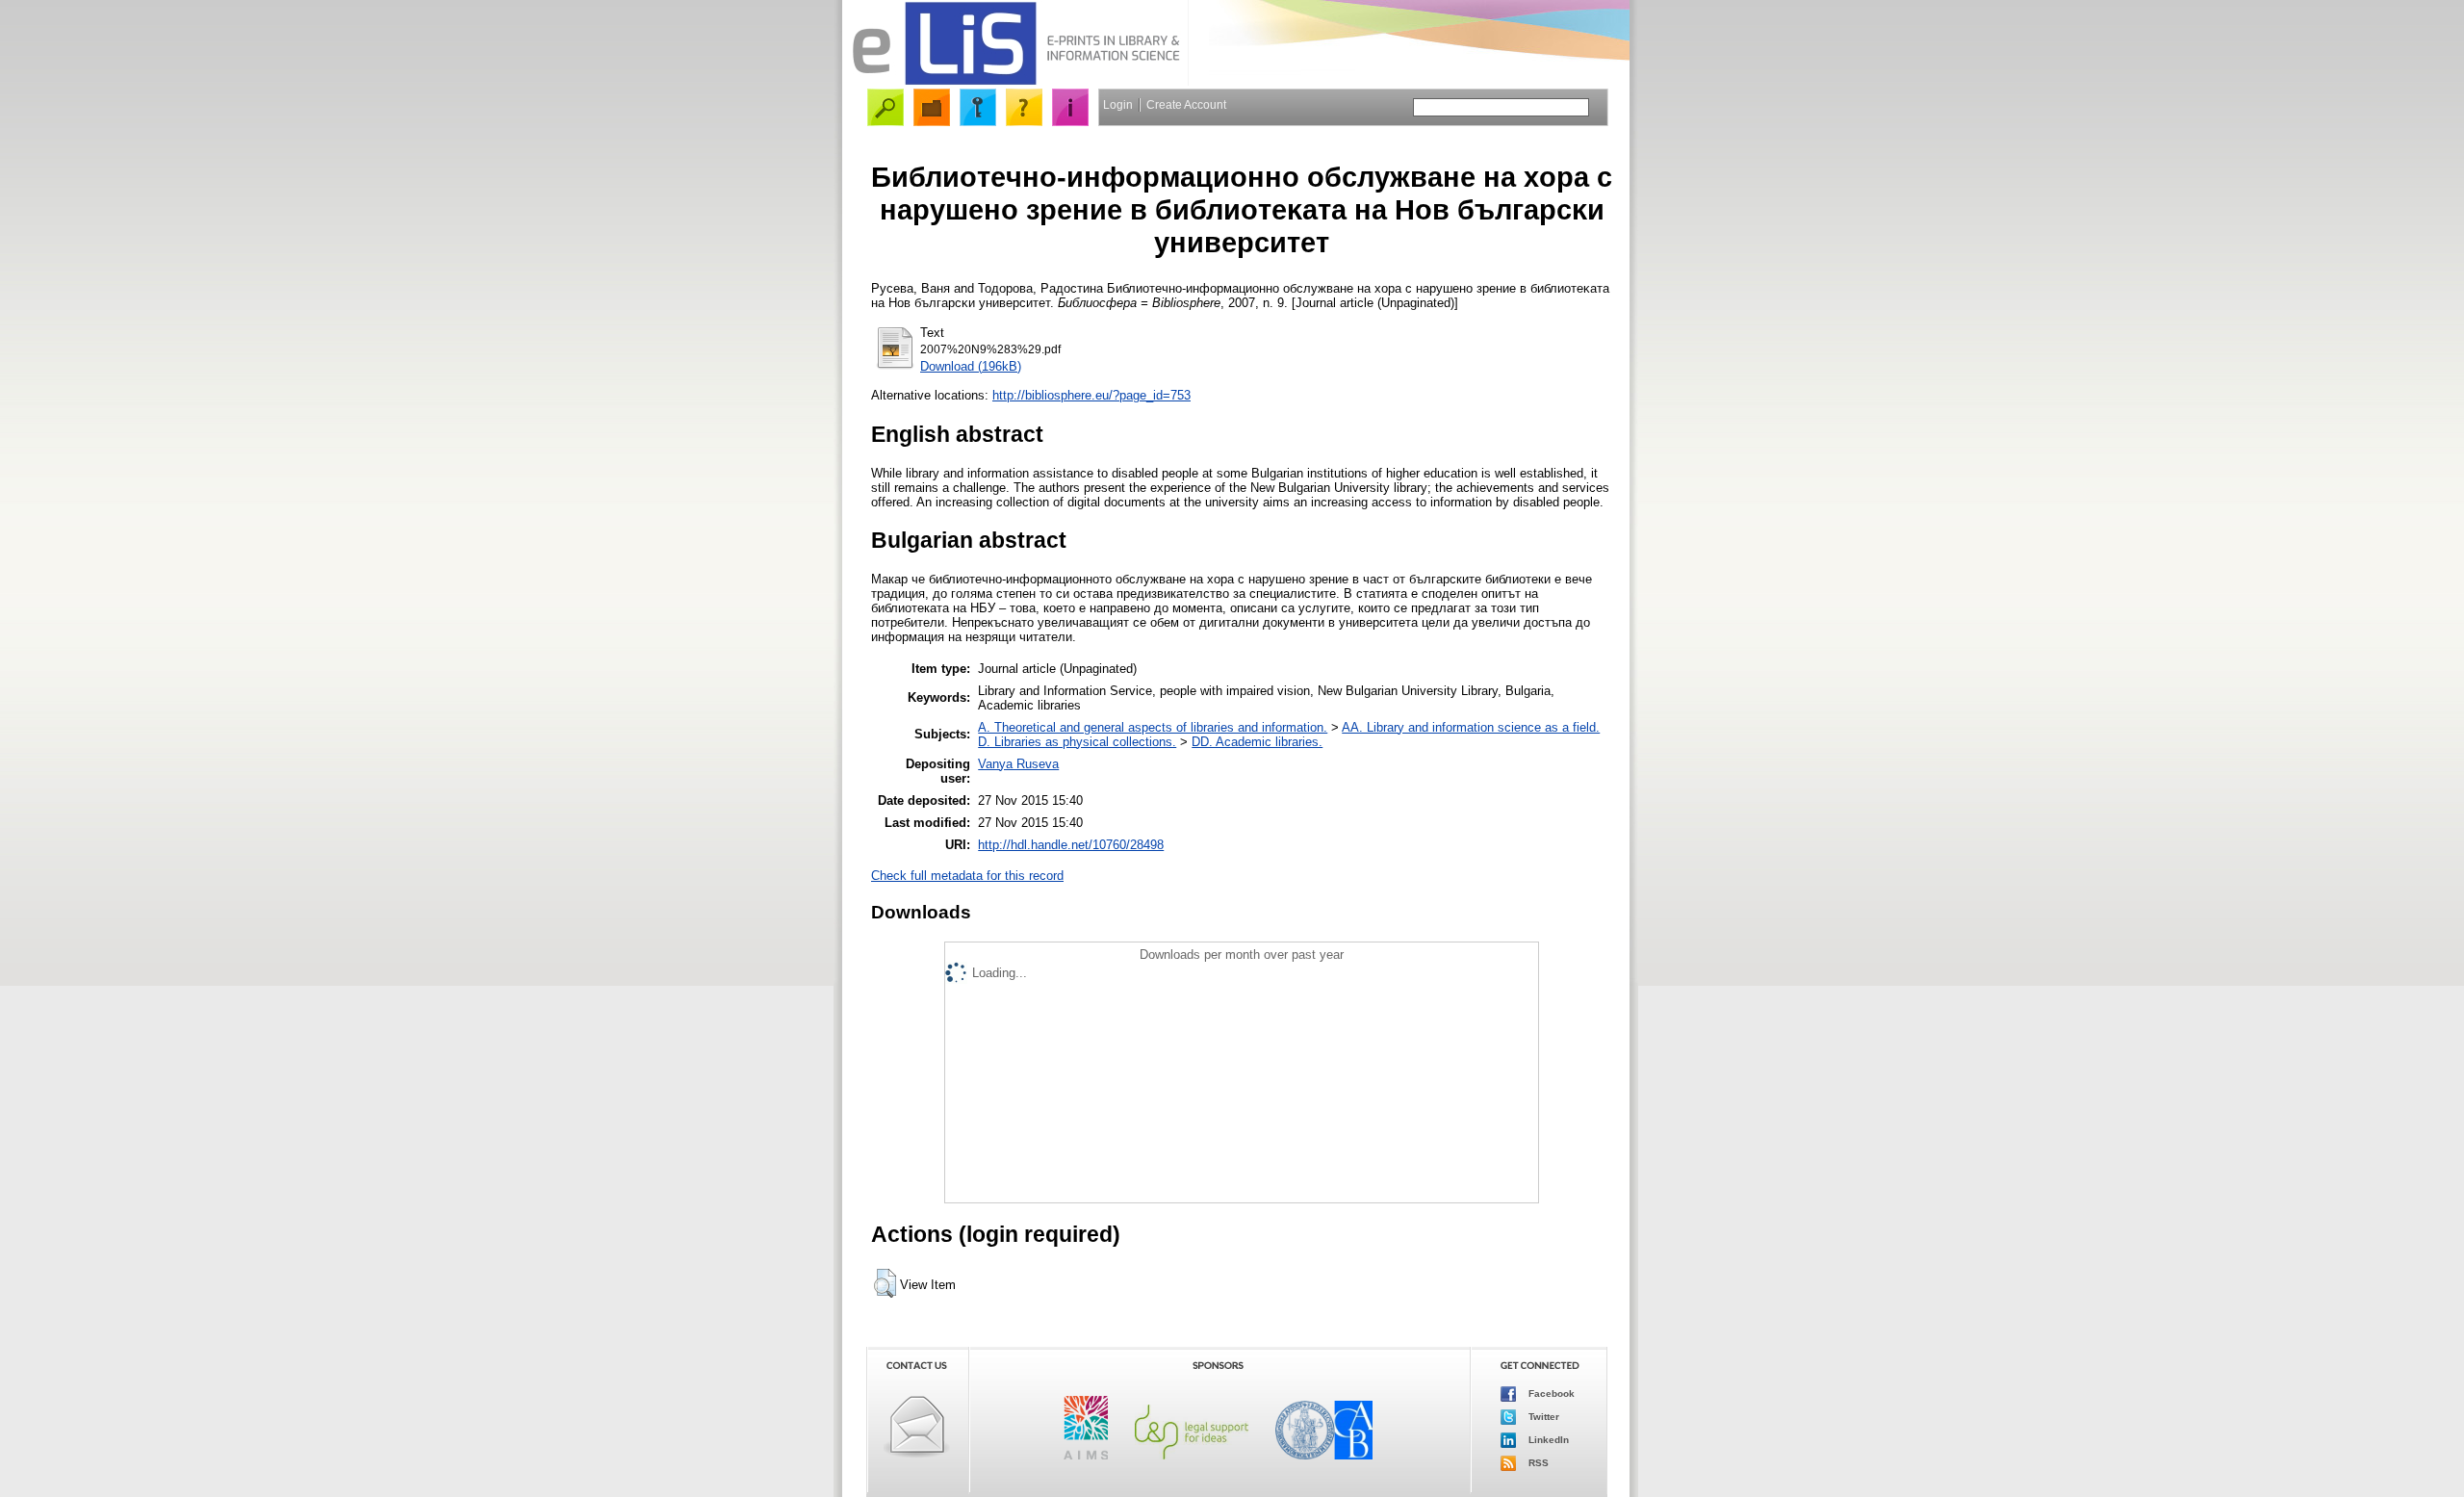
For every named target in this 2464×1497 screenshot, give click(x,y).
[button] (885, 1283)
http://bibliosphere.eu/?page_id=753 (1091, 395)
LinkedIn (1547, 1440)
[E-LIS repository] (1015, 81)
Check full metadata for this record (967, 876)
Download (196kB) (971, 366)
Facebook (1550, 1394)
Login (1118, 105)
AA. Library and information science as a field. (1471, 727)
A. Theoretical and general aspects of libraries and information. (1153, 727)
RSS (1537, 1463)
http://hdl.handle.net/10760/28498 (1071, 845)
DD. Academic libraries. (1257, 742)
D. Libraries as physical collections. (1077, 742)
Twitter (1542, 1417)
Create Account (1186, 105)
